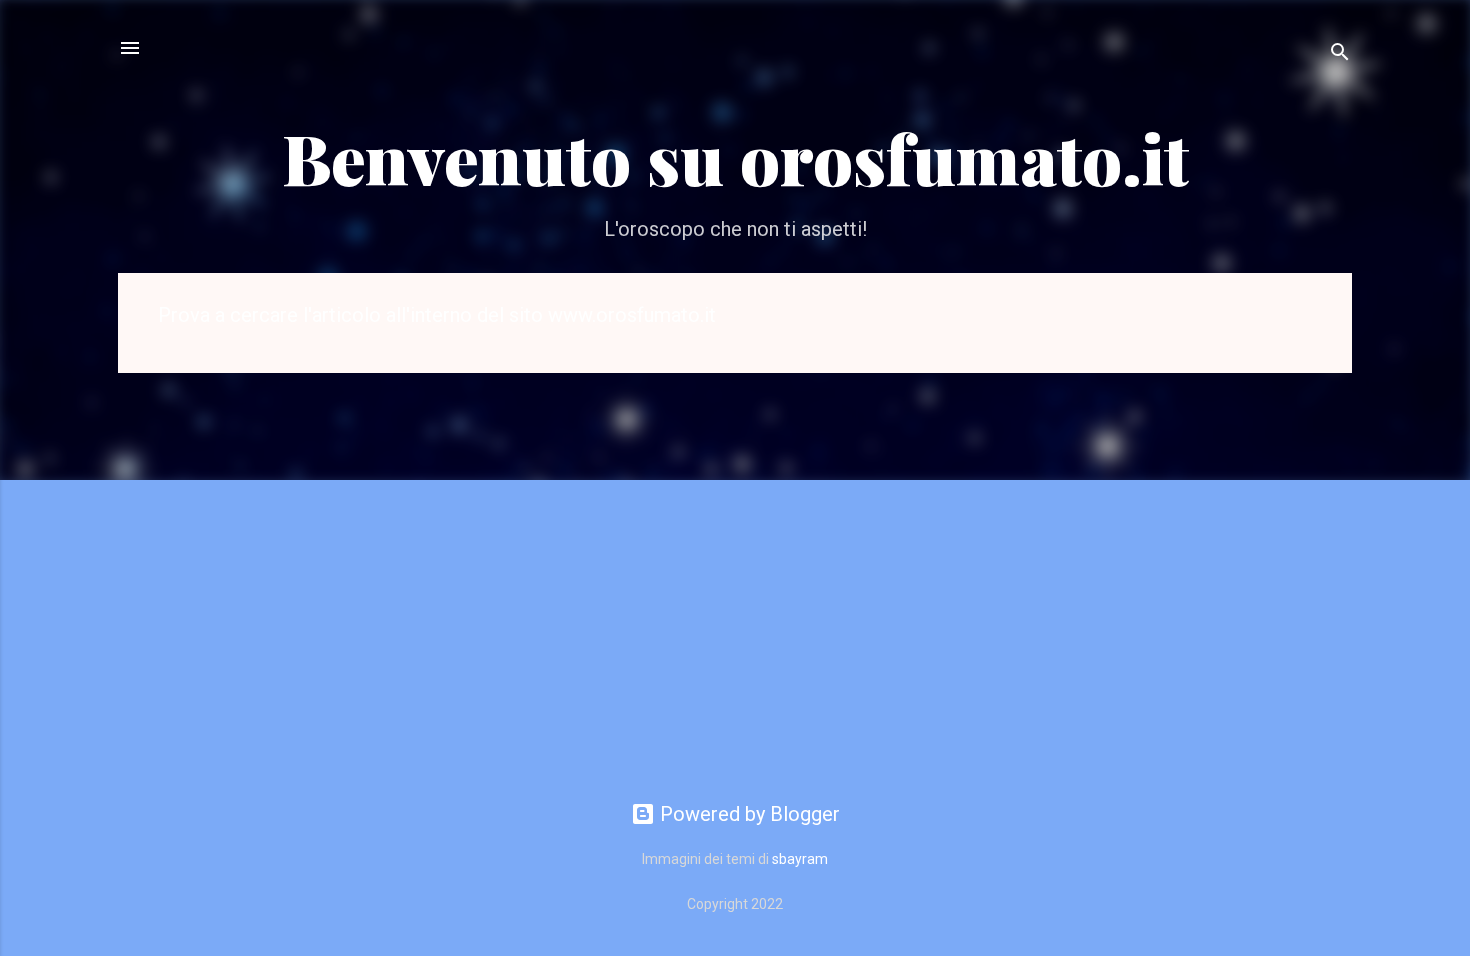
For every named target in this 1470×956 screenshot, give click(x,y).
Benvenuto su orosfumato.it (735, 157)
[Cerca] (1340, 54)
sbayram (800, 859)
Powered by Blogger (747, 814)
